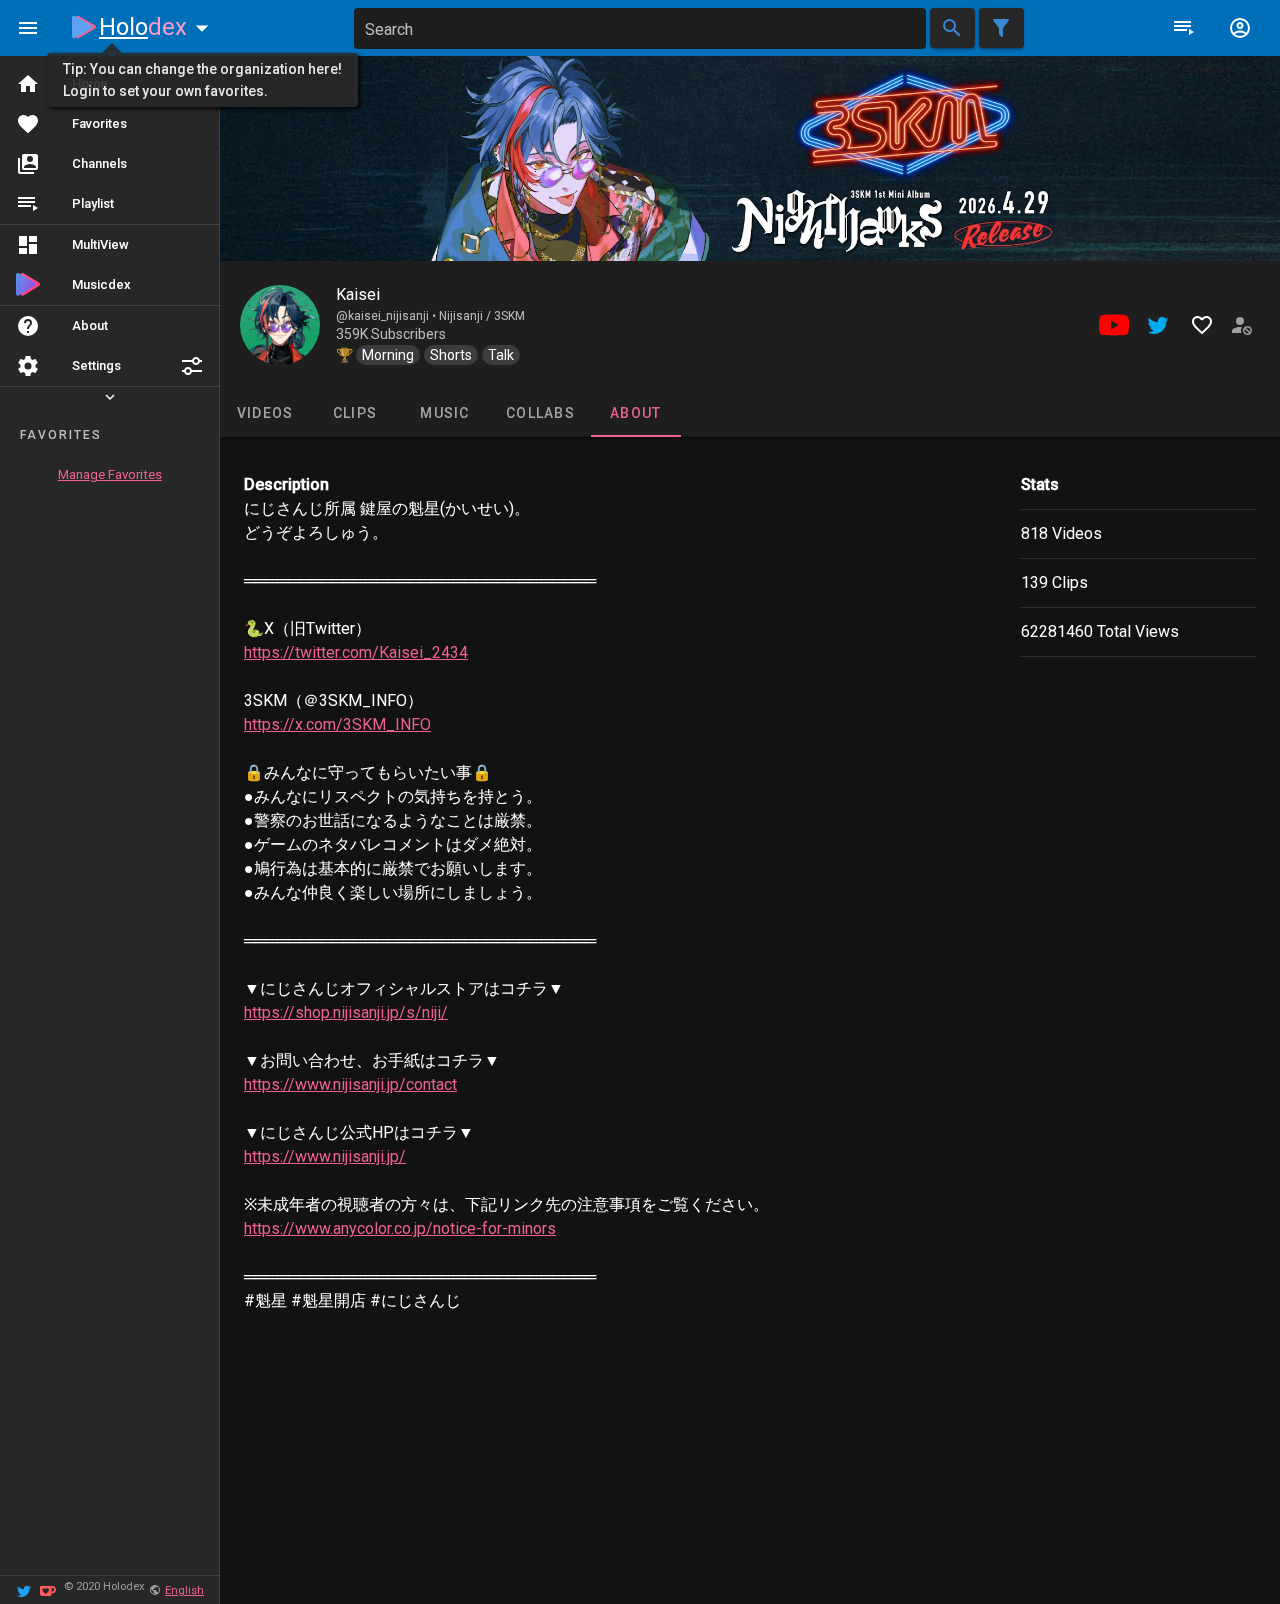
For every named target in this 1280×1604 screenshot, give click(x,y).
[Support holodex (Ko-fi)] (48, 1589)
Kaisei (358, 294)
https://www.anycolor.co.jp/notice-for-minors (400, 1228)
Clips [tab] (355, 413)
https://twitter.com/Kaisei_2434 (356, 652)
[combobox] (640, 28)
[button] (192, 366)
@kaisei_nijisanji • (387, 316)
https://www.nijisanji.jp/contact (350, 1084)
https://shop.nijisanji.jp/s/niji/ (346, 1012)
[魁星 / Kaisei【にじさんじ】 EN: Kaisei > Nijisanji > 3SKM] (280, 325)
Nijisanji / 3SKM (482, 316)
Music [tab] (444, 413)
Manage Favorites (110, 474)
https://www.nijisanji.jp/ (325, 1156)
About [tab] (635, 413)
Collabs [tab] (540, 413)
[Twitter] (24, 1589)
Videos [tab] (265, 413)
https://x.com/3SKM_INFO (337, 724)
